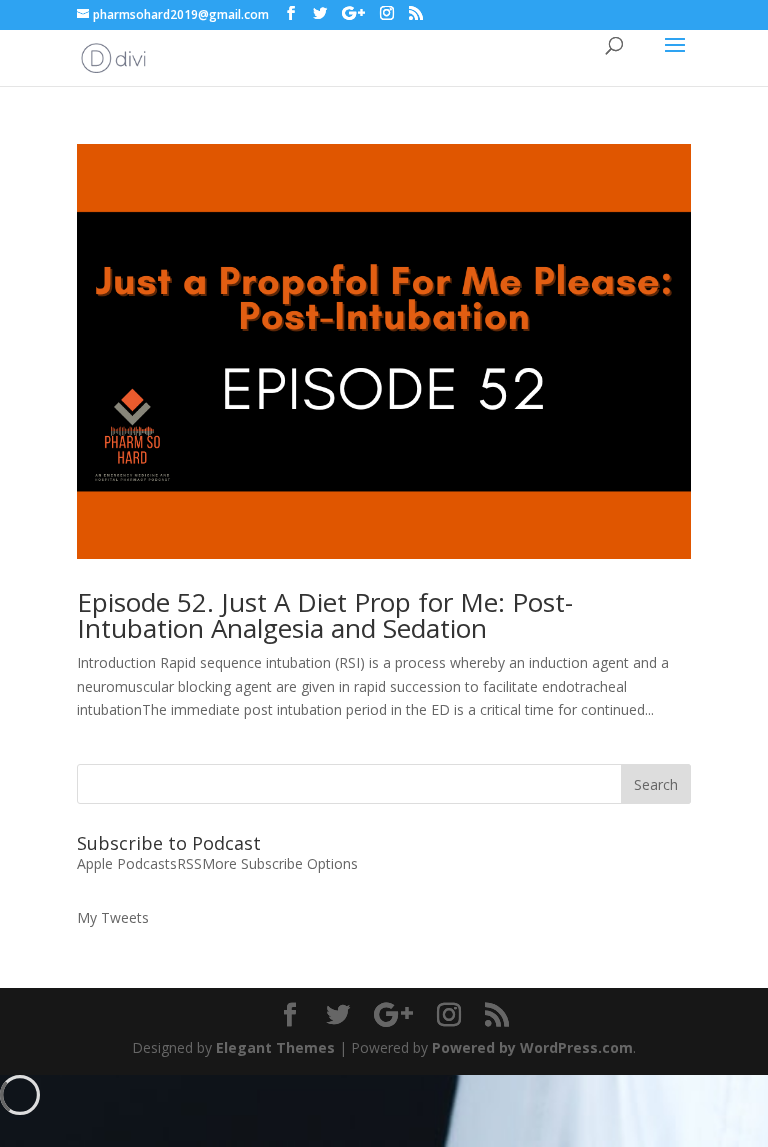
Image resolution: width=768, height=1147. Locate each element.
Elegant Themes (275, 1047)
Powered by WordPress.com (532, 1047)
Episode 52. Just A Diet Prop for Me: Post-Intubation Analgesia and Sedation (325, 615)
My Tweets (113, 917)
